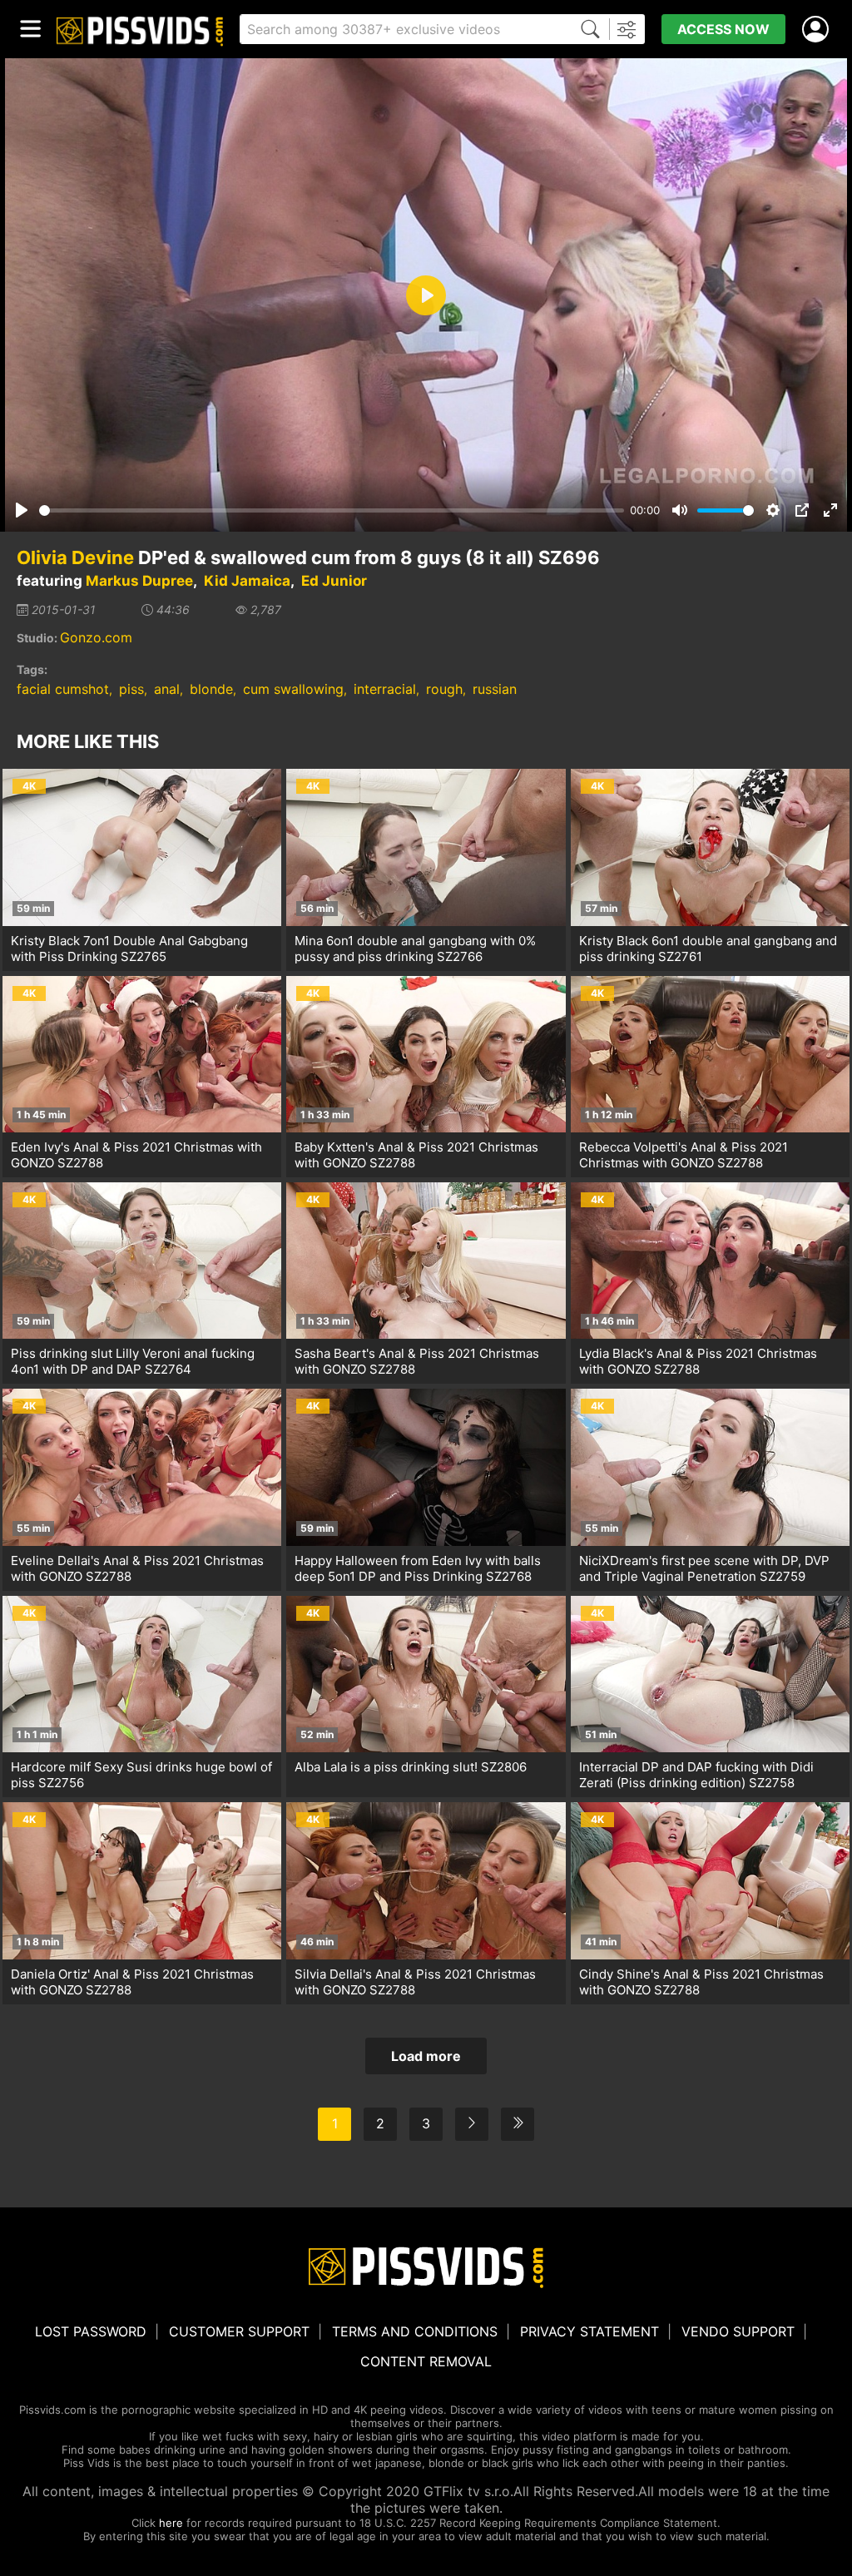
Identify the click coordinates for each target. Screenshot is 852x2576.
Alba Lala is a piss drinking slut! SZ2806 (411, 1767)
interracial (385, 689)
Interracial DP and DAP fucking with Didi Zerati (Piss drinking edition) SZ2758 (696, 1775)
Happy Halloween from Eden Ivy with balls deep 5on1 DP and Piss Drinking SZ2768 (418, 1568)
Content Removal (426, 2361)
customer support (239, 2331)
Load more (426, 2056)
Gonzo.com (96, 637)
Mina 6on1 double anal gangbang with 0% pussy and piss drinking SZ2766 (415, 949)
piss (131, 689)
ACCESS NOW (723, 29)
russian (495, 689)
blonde (211, 689)
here (171, 2523)
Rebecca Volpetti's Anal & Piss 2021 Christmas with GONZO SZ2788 (684, 1155)
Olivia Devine (75, 557)
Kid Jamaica (247, 581)
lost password (91, 2331)
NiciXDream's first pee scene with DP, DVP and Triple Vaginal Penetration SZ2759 (704, 1568)
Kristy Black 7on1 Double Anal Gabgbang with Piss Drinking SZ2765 (129, 949)
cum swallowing (293, 689)
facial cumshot (63, 689)
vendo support (738, 2331)
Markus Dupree (139, 581)
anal (167, 689)
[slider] (332, 510)
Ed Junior (334, 581)
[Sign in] (819, 30)
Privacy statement (589, 2331)
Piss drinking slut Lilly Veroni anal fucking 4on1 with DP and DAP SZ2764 (133, 1361)
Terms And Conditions (415, 2331)
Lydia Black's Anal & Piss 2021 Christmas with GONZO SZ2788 (698, 1361)
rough (444, 689)
